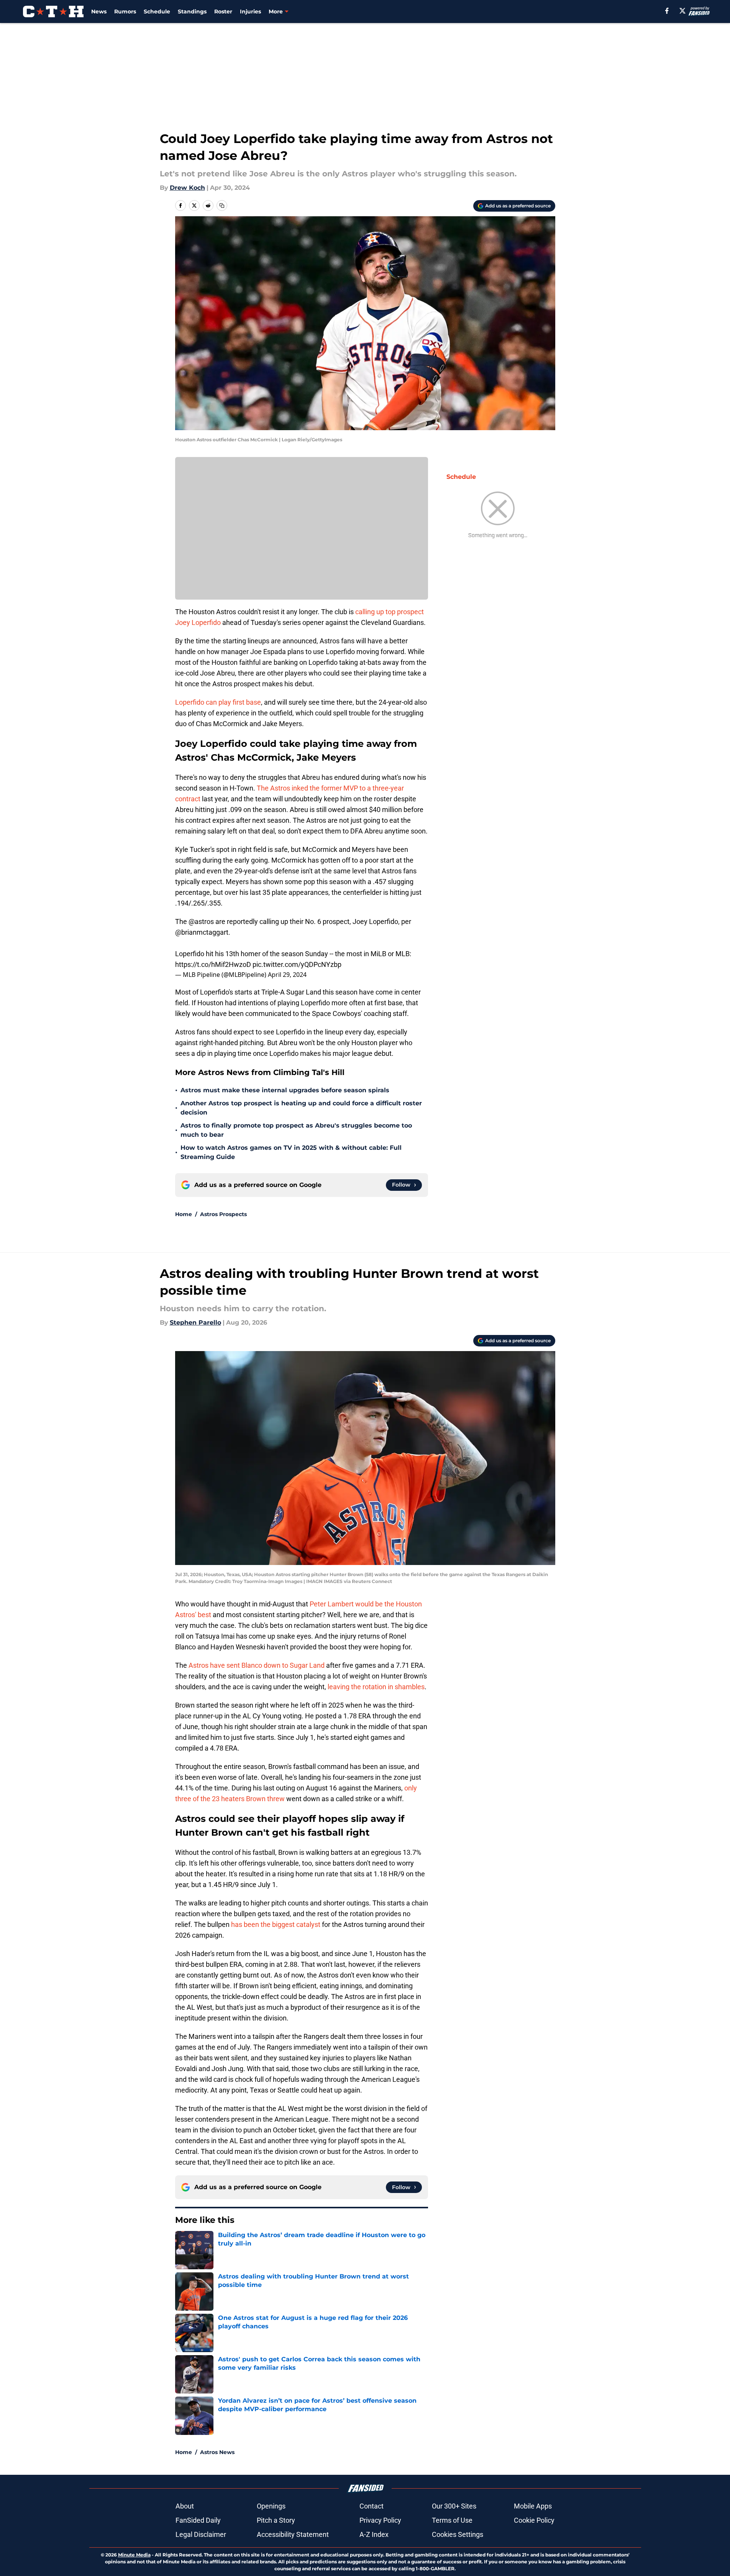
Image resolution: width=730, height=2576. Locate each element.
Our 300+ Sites (454, 2506)
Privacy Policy (380, 2520)
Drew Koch (187, 188)
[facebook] (667, 11)
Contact (372, 2506)
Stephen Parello (195, 1323)
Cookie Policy (534, 2520)
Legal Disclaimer (201, 2534)
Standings (192, 12)
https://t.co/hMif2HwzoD (213, 964)
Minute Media (134, 2555)
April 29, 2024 (287, 975)
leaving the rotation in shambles (375, 1687)
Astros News (217, 2452)
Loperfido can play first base (218, 702)
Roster (223, 12)
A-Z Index (374, 2534)
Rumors (125, 12)
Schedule (157, 12)
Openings (271, 2506)
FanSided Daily (198, 2520)
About (185, 2506)
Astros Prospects (223, 1214)
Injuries (250, 12)
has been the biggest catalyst (276, 1924)
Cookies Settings (458, 2534)
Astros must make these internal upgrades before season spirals (285, 1090)
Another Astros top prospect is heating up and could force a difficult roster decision (301, 1108)
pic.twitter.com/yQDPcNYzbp (297, 964)
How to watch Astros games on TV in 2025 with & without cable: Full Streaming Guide (291, 1152)
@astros (201, 921)
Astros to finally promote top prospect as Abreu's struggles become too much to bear (296, 1130)
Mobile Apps (533, 2506)
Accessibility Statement (293, 2534)
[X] (682, 11)
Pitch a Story (276, 2520)
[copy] (222, 205)
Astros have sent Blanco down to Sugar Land (257, 1665)
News (99, 12)
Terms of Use (452, 2520)
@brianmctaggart (202, 932)
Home (184, 1214)
